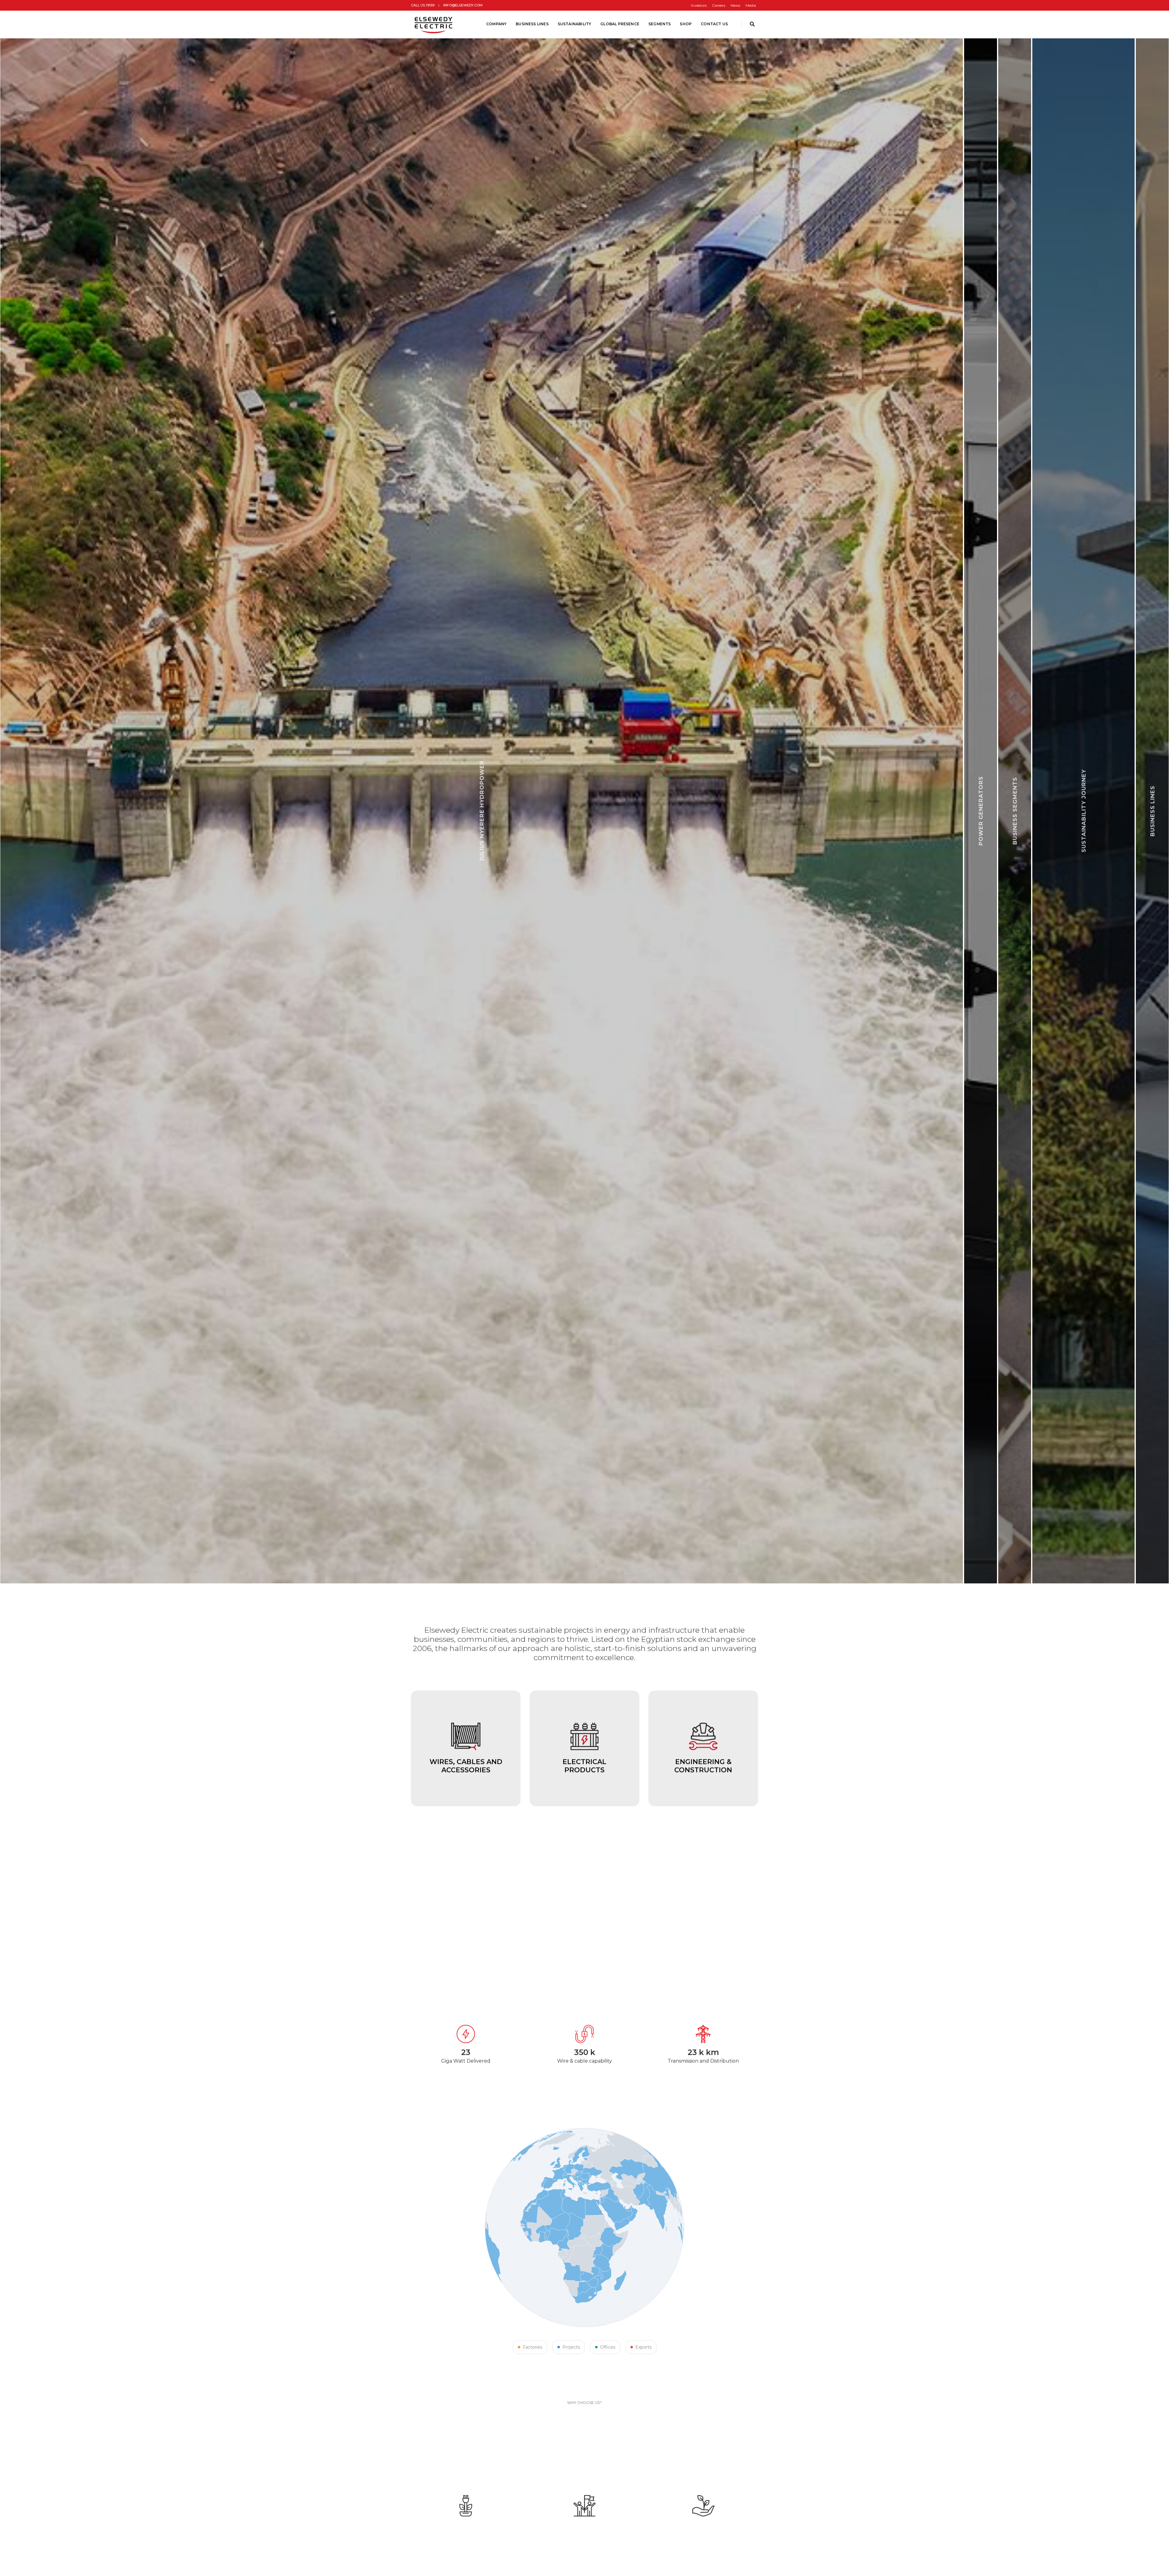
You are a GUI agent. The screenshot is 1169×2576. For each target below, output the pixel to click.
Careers (719, 5)
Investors (699, 5)
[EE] (434, 24)
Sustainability (575, 24)
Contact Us (714, 24)
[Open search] (752, 24)
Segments (660, 24)
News (735, 5)
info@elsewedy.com (463, 5)
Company (496, 24)
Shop (686, 24)
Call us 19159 (423, 5)
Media (751, 5)
